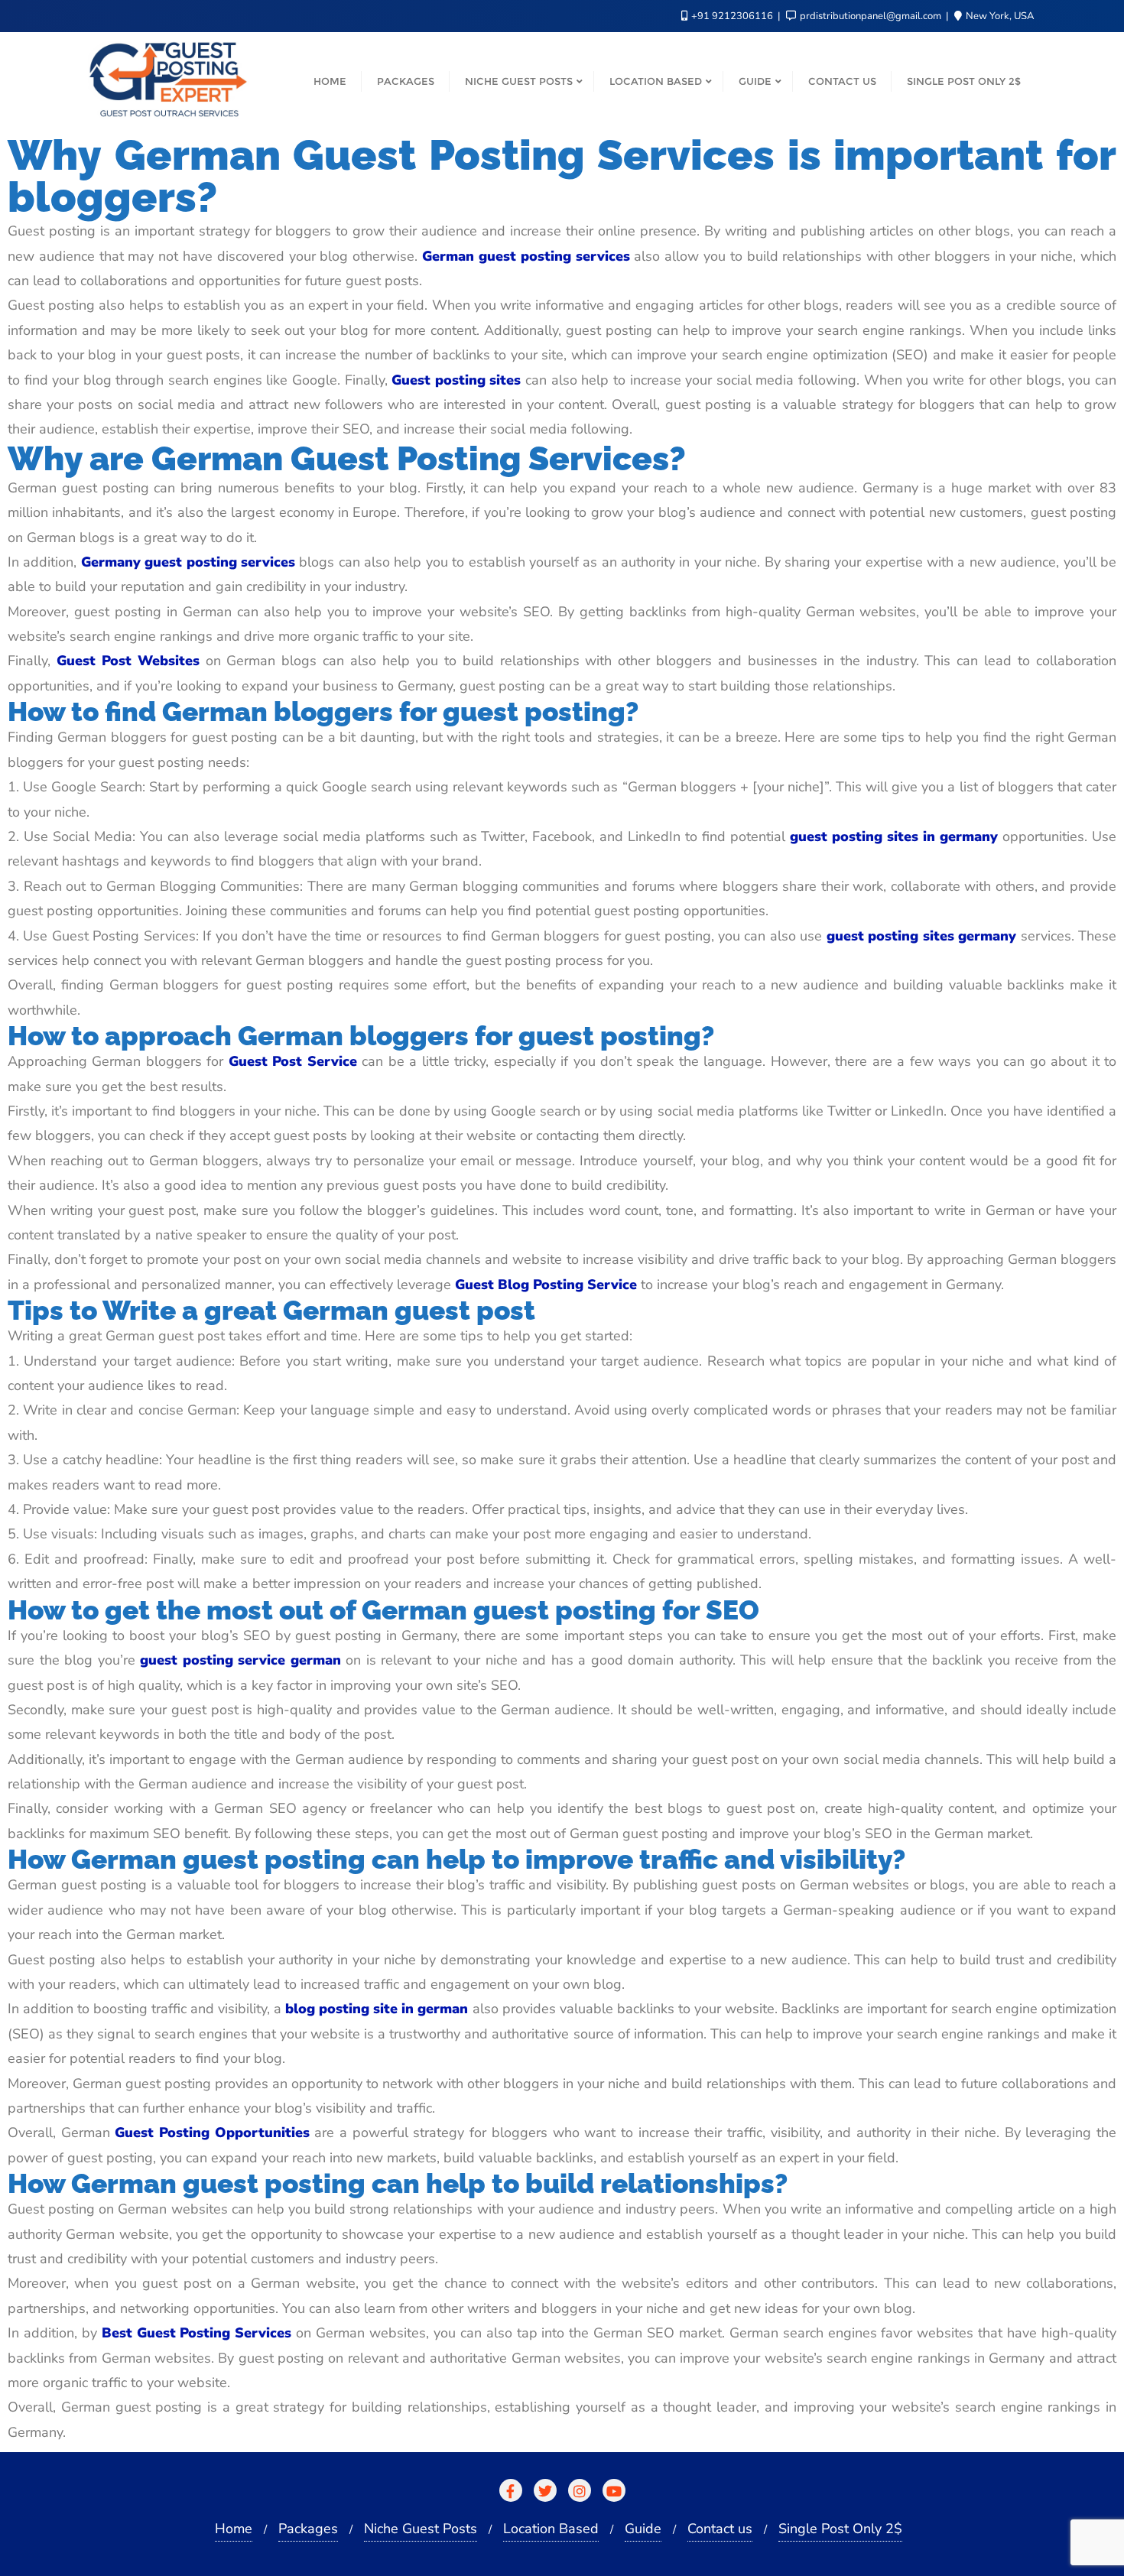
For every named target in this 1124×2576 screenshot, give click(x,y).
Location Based (551, 2529)
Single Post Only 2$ (840, 2529)
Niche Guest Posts (421, 2529)
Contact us (720, 2529)
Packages (308, 2529)
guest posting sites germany (921, 936)
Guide (643, 2529)
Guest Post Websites (128, 661)
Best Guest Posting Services (197, 2333)
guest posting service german (240, 1660)
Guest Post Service (293, 1061)
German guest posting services (526, 256)
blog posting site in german (377, 2009)
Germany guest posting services (188, 562)
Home (234, 2529)
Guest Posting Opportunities (212, 2133)
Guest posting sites (456, 380)
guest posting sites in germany (894, 836)
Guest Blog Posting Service (546, 1285)
